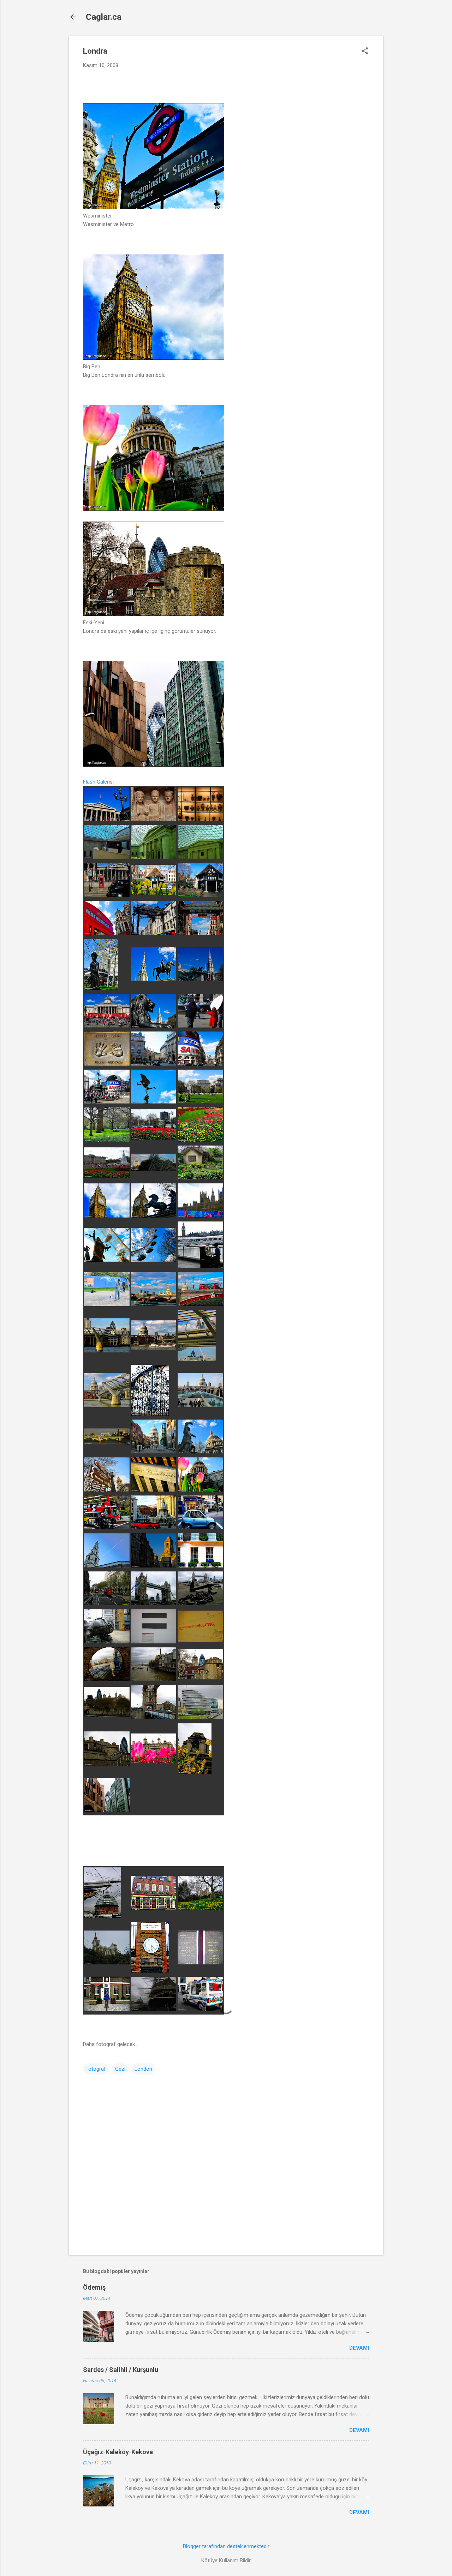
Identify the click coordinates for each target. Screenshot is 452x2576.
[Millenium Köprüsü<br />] (197, 1359)
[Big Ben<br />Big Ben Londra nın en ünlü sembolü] (154, 358)
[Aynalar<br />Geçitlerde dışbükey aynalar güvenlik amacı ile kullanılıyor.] (107, 1679)
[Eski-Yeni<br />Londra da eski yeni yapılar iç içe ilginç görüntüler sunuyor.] (154, 614)
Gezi (120, 2069)
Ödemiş (94, 2287)
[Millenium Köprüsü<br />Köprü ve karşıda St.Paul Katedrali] (107, 1405)
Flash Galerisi (98, 782)
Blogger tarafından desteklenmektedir (226, 2546)
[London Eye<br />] (107, 1260)
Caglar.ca (104, 17)
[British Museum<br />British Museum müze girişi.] (107, 819)
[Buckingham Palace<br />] (200, 1140)
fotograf (96, 2069)
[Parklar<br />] (107, 1140)
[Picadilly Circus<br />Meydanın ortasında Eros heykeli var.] (154, 1102)
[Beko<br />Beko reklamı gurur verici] (107, 1216)
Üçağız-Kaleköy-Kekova (118, 2452)
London (143, 2069)
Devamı (359, 2348)
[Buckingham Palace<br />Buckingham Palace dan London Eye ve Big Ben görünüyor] (154, 1169)
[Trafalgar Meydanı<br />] (200, 980)
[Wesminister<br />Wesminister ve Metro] (154, 207)
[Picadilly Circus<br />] (200, 1064)
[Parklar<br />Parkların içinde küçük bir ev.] (200, 1178)
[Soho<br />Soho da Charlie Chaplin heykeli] (101, 988)
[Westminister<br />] (200, 1216)
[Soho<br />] (154, 893)
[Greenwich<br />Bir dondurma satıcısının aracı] (200, 2009)
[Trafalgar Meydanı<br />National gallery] (107, 1026)
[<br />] (154, 509)
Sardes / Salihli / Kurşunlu (121, 2370)
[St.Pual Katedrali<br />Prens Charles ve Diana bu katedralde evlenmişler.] (200, 1452)
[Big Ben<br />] (154, 1216)
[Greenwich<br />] (103, 1916)
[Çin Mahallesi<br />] (154, 933)
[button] (365, 52)
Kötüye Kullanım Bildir (226, 2560)
